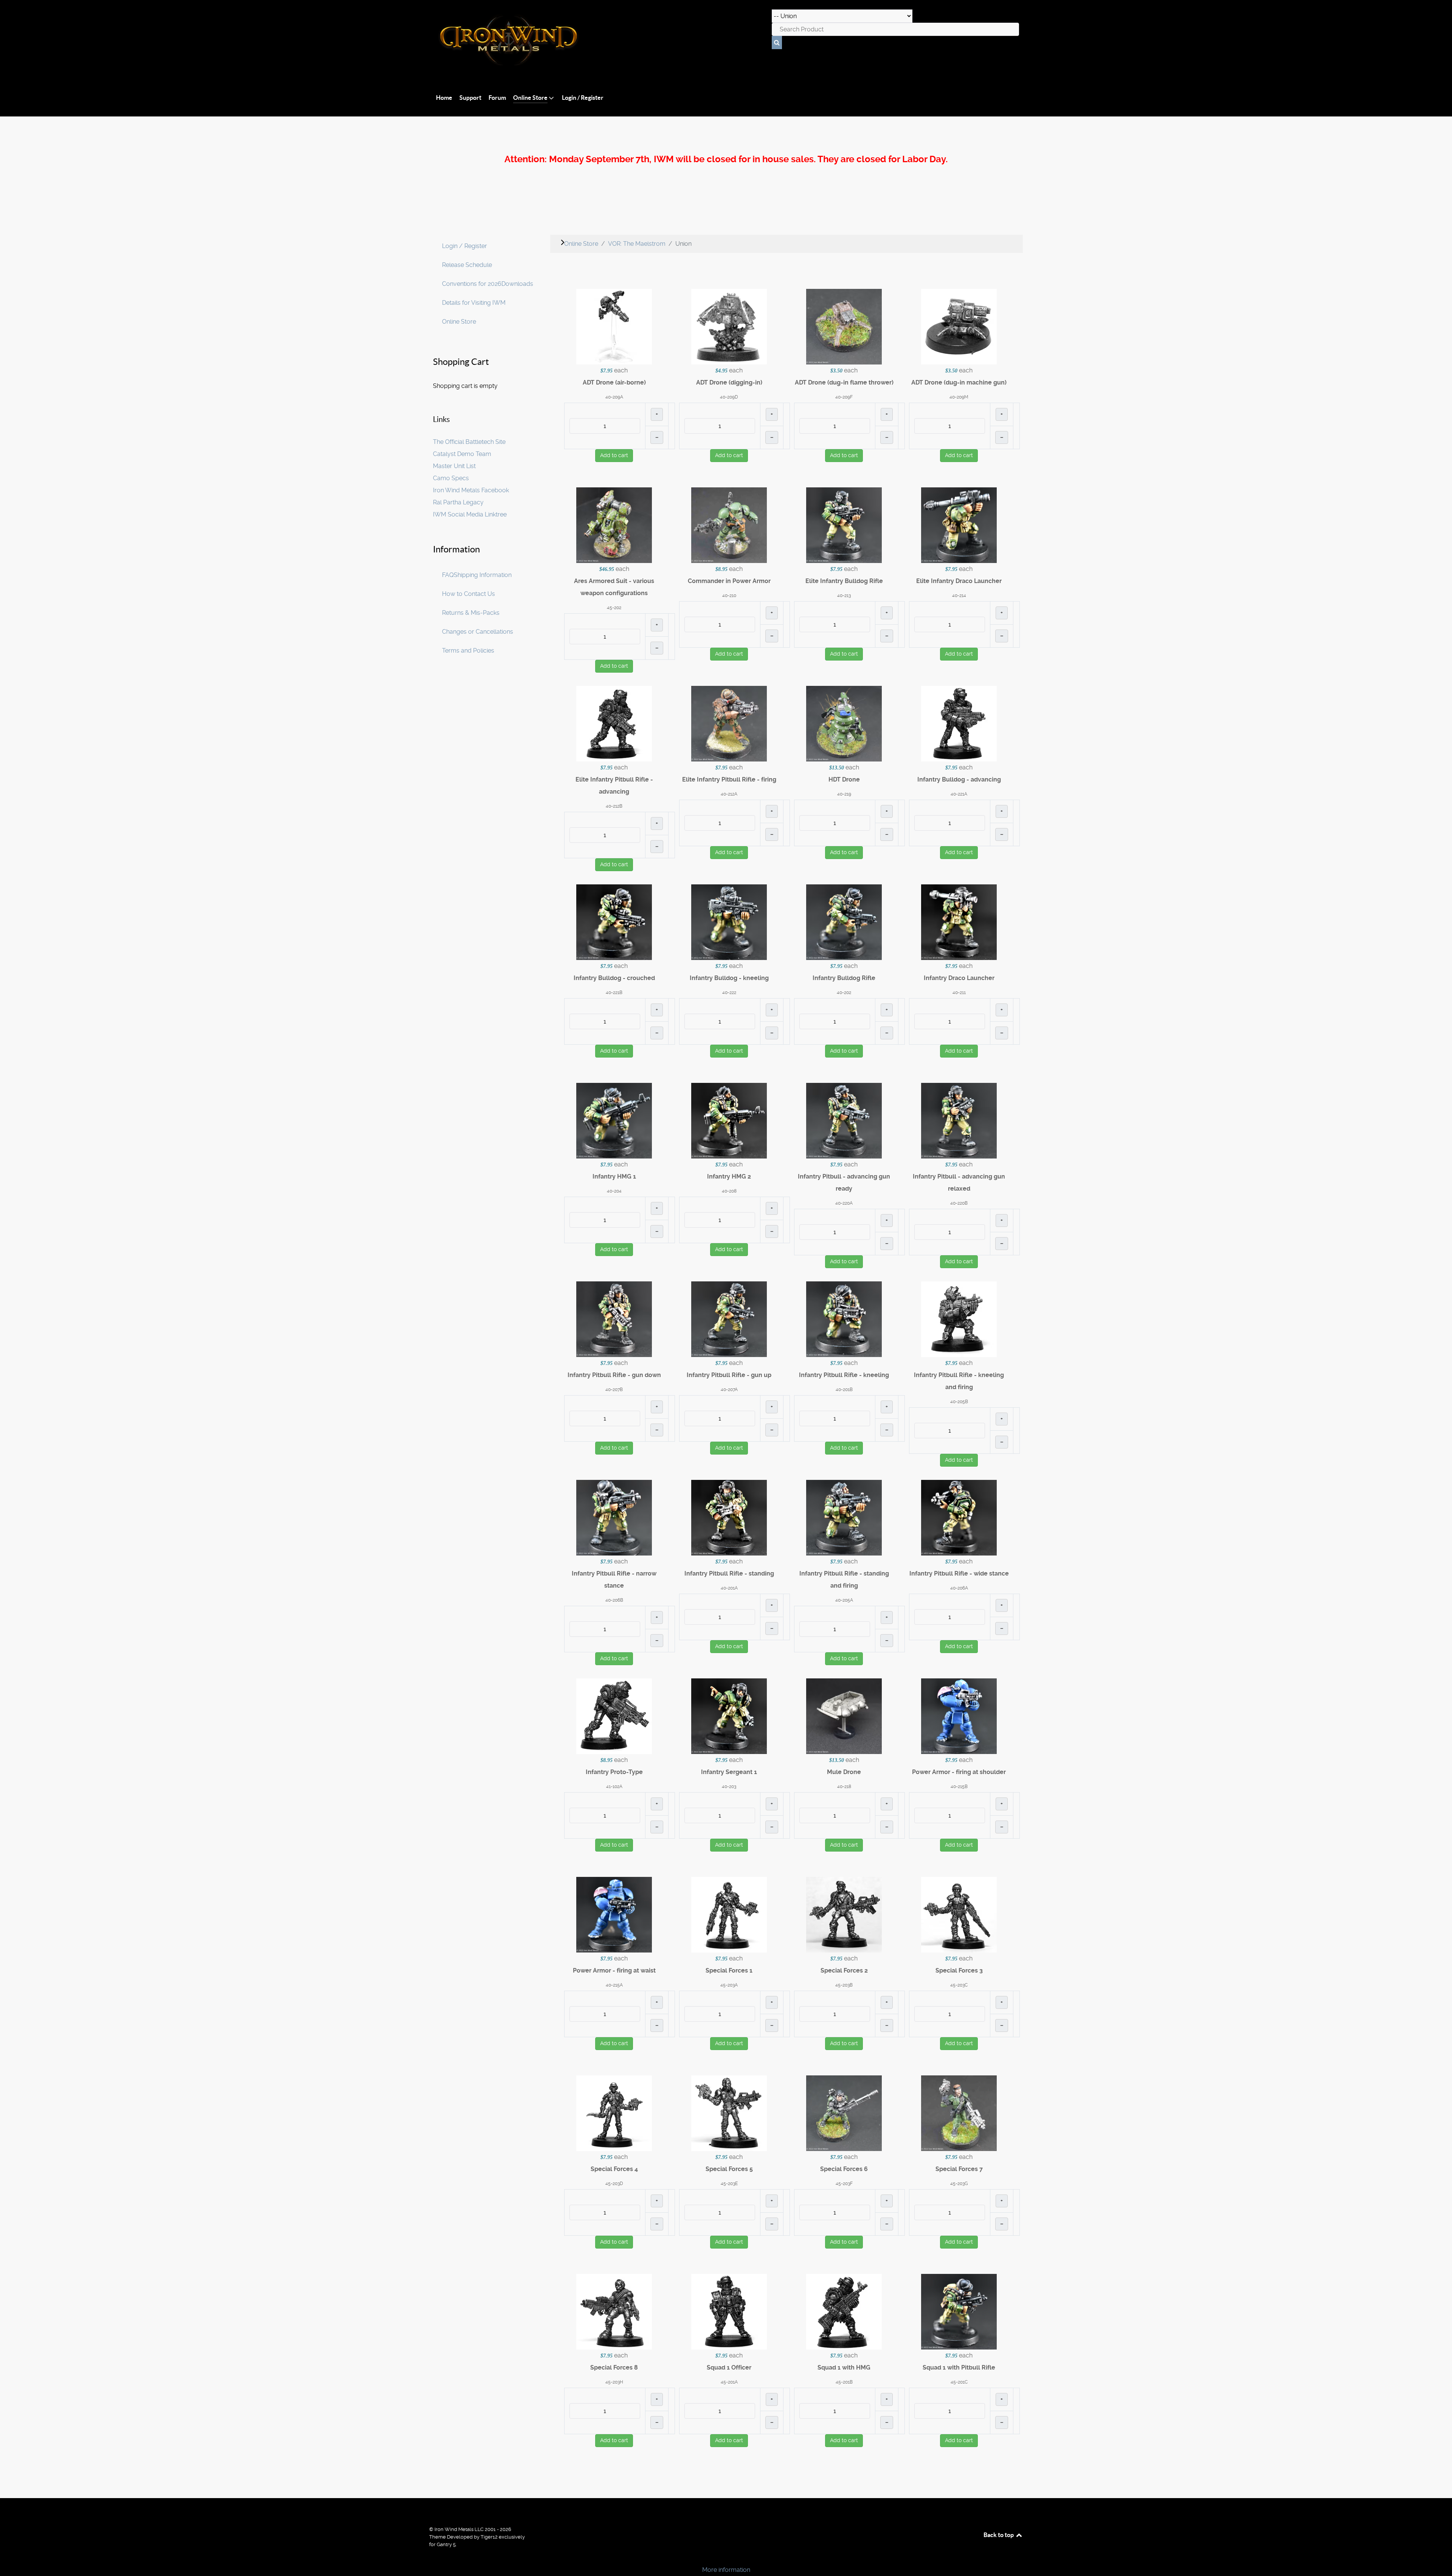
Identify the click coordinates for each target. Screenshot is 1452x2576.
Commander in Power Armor (729, 581)
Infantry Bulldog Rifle (844, 978)
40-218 (844, 1787)
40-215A (614, 1985)
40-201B (844, 1390)
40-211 (959, 993)
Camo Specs (451, 478)
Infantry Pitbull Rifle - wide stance (959, 1573)
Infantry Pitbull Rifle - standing (729, 1573)
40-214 (959, 596)
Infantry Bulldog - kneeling (729, 978)
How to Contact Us (468, 594)
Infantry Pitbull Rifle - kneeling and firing (959, 1381)
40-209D (729, 397)
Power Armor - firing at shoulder (959, 1772)
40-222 (729, 993)
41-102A (614, 1787)
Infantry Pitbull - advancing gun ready (844, 1183)
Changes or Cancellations (478, 632)
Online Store (459, 322)
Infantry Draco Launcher (959, 978)
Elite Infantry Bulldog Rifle (844, 581)
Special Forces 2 (844, 1970)
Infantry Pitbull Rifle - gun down (614, 1375)
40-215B (959, 1787)
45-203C (959, 1985)
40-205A (844, 1600)
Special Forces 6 (844, 2169)
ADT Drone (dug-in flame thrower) (844, 382)
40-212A (729, 794)
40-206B (614, 1600)
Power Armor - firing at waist (614, 1970)
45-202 (614, 608)
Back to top (999, 2535)
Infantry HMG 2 (729, 1176)
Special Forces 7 (959, 2169)
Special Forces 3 (959, 1970)
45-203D (614, 2184)
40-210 (729, 596)
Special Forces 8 (614, 2367)
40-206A (959, 1588)
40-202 (844, 993)
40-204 (614, 1191)
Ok (8, 2557)
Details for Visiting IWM (474, 303)
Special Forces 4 (614, 2169)
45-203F (844, 2184)
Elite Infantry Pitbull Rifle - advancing (614, 786)
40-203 (729, 1787)
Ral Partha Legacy (458, 502)
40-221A (959, 794)
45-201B (844, 2382)
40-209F (844, 397)
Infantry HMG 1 (614, 1176)
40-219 (844, 794)
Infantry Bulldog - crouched (614, 978)
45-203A (729, 1985)
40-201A (729, 1588)
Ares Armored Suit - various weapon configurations (614, 587)
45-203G (959, 2184)
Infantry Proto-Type (614, 1772)
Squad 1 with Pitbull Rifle (959, 2367)
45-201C (959, 2382)
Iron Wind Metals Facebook (471, 490)
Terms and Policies (468, 651)
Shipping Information (483, 575)
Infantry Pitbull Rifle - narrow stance (614, 1580)
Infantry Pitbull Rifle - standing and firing (844, 1580)
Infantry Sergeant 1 (729, 1772)
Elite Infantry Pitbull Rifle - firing (729, 779)
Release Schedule (467, 265)
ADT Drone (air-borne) (614, 382)
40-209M (959, 397)
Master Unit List (454, 466)
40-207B (614, 1390)
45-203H (614, 2382)
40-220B (959, 1203)
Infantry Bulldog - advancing (959, 779)
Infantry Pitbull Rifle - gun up (729, 1375)
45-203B (844, 1985)
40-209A (614, 397)
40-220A (844, 1203)
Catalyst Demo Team (462, 454)
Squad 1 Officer (729, 2367)
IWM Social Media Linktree (470, 514)
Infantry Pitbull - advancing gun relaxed (959, 1183)
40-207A (729, 1390)
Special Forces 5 (729, 2169)
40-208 (729, 1191)
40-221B (614, 993)
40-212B (614, 806)
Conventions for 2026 (472, 284)
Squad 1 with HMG (844, 2367)
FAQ (448, 575)
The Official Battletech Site (469, 442)
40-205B (959, 1402)
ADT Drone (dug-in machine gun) (959, 382)
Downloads (517, 284)
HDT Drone (844, 779)
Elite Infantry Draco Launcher (959, 581)
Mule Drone (844, 1772)
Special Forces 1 (729, 1970)
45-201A (729, 2382)
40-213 (844, 596)
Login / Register (465, 246)
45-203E (729, 2184)
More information (726, 2570)
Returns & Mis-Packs (471, 613)
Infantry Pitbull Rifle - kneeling (844, 1375)
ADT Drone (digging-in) (729, 382)
